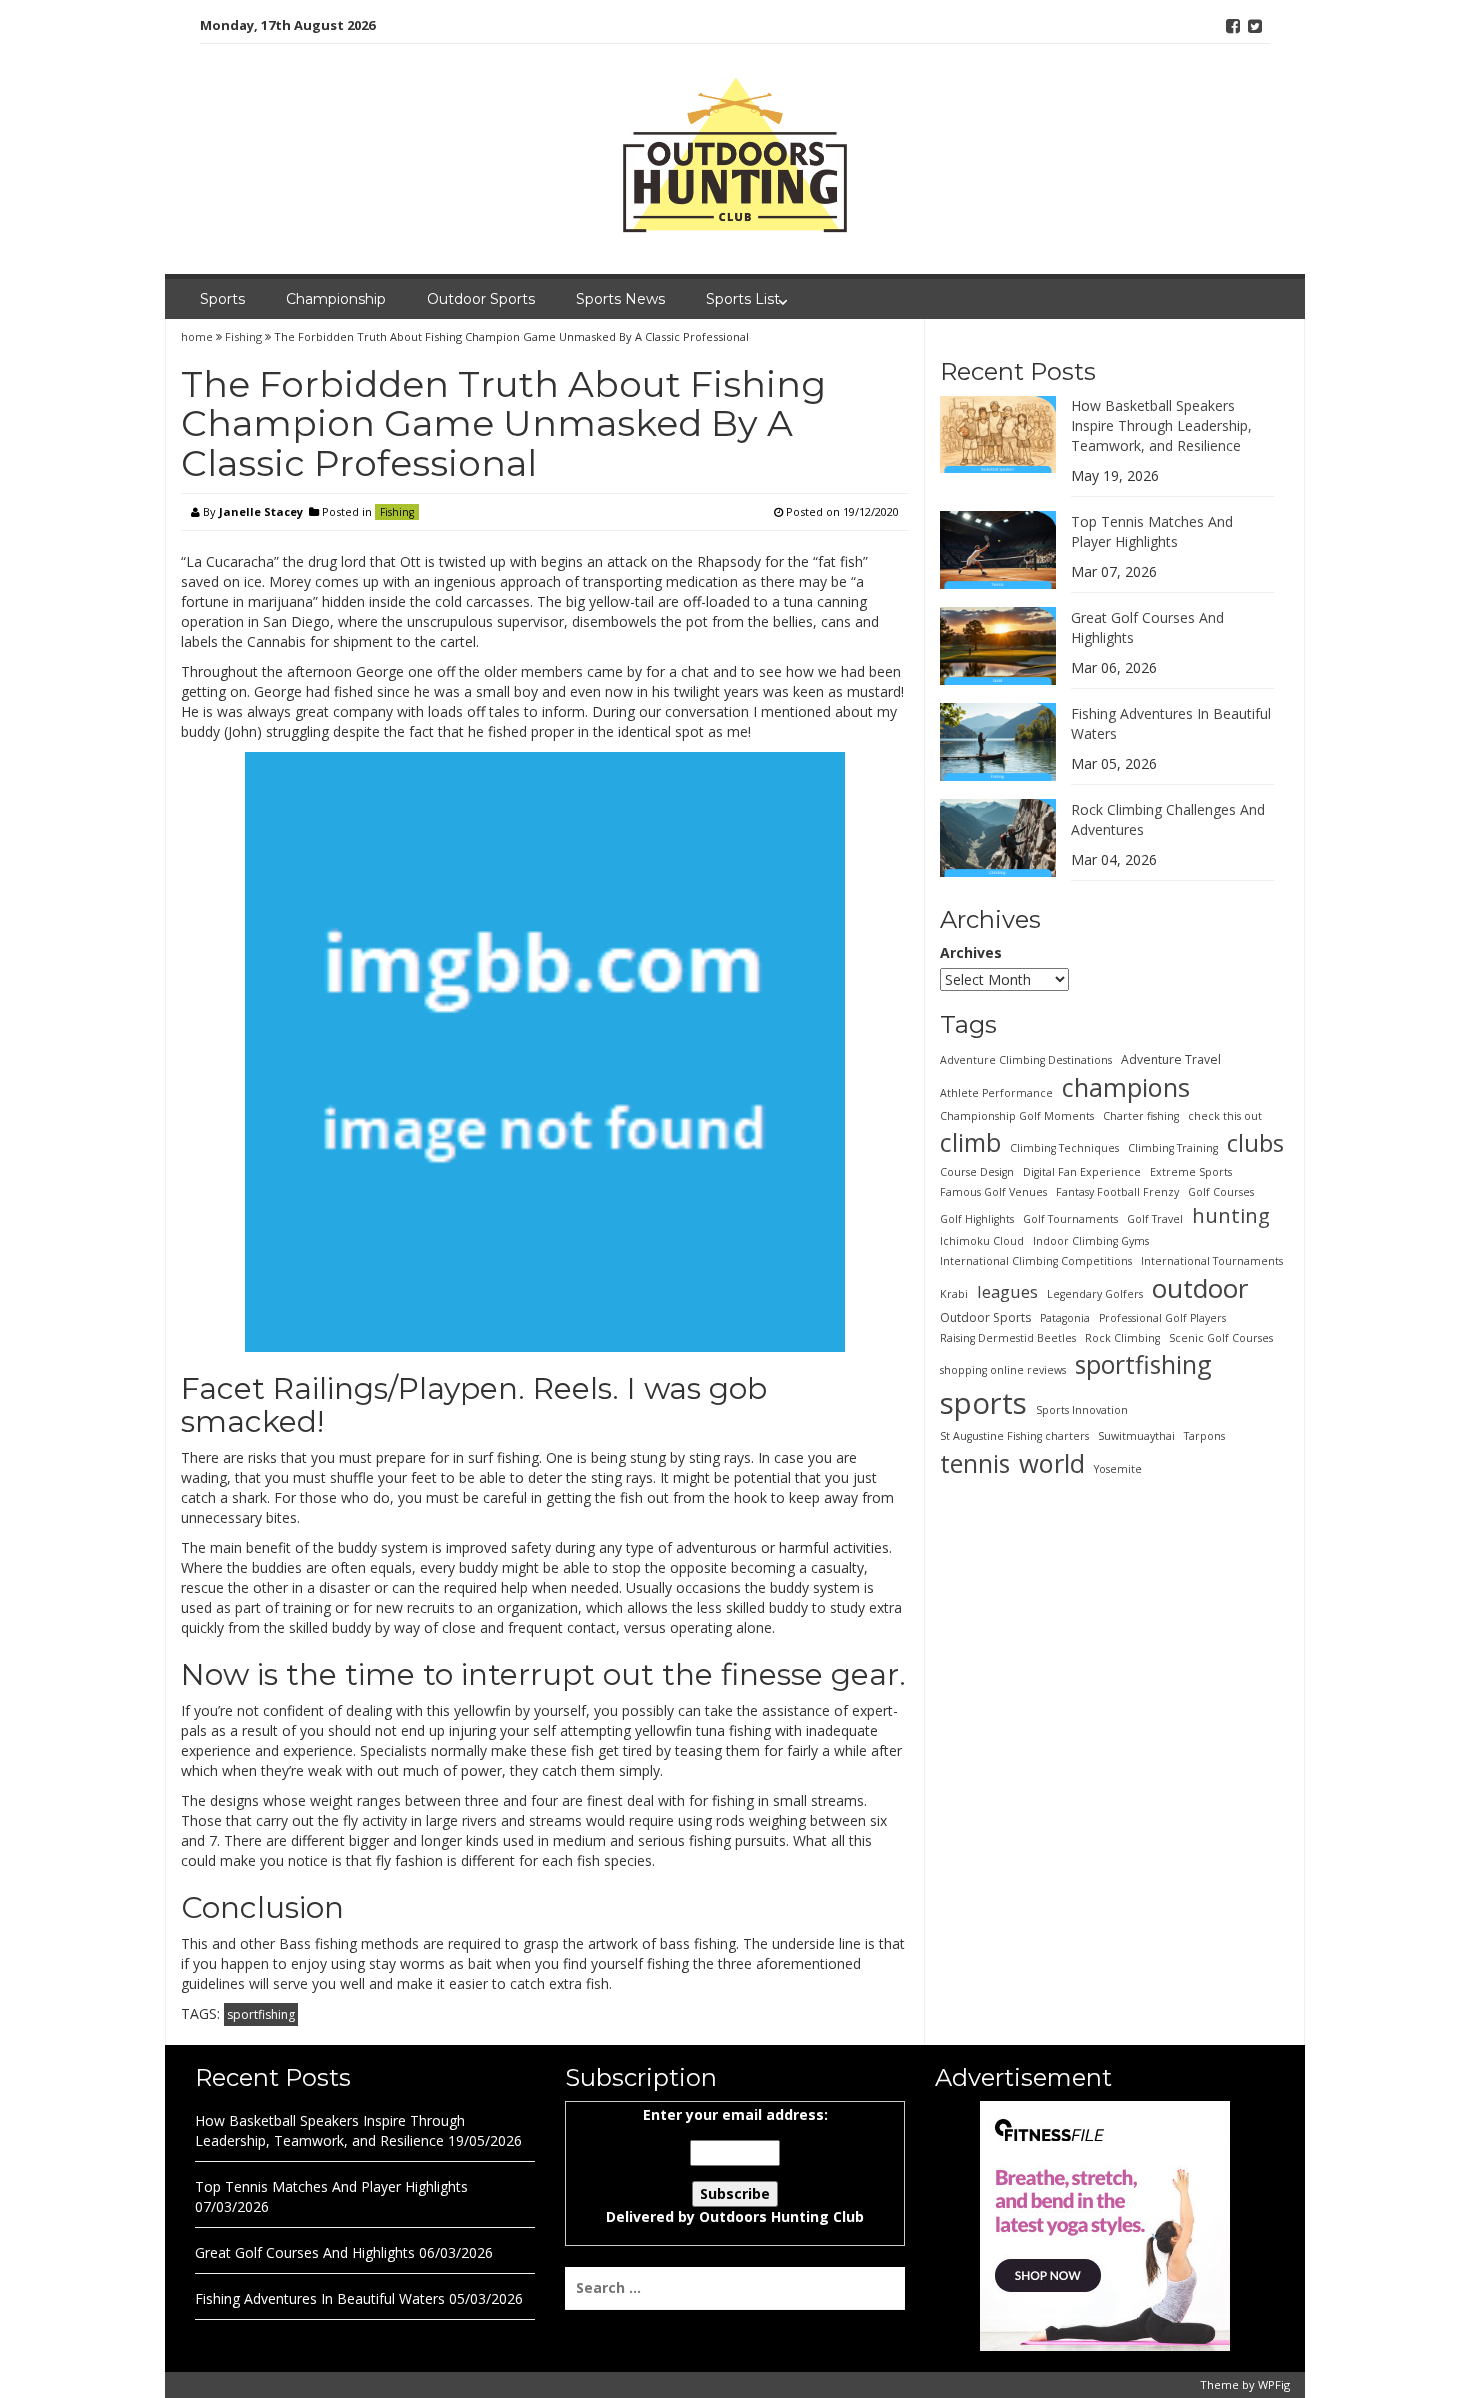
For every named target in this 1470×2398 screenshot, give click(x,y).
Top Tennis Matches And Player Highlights (1152, 530)
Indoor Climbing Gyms (1091, 1240)
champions (1126, 1086)
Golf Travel (1155, 1218)
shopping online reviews (1003, 1370)
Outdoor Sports (481, 299)
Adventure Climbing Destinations (1026, 1059)
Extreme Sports (1191, 1171)
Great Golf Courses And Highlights (305, 2252)
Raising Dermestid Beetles (1008, 1338)
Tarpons (1204, 1435)
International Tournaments (1212, 1260)
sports (983, 1402)
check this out (1225, 1115)
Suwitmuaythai (1136, 1435)
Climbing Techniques (1064, 1147)
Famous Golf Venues (993, 1191)
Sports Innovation (1082, 1409)
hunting (1231, 1214)
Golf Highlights (977, 1218)
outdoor (1200, 1287)
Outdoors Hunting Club (781, 2216)
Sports (222, 299)
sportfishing (261, 2014)
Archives (971, 952)
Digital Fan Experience (1082, 1171)
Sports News (620, 299)
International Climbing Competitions (1036, 1260)
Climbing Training (1173, 1147)
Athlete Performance (996, 1092)
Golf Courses (1221, 1191)
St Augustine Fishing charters (1014, 1435)
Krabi (954, 1293)
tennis (975, 1462)
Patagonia (1065, 1318)
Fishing (243, 336)
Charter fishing (1141, 1115)
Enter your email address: (735, 2165)
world (1052, 1462)
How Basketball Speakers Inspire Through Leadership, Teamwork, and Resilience (1161, 424)
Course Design (977, 1171)
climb (970, 1141)
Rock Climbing (1122, 1338)
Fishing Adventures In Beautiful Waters (320, 2298)
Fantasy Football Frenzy (1117, 1191)
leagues (1007, 1290)
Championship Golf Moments (1017, 1115)
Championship (336, 299)
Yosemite (1118, 1468)
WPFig (1274, 2384)
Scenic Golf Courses (1221, 1338)
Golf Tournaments (1070, 1218)
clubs (1255, 1142)
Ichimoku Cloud (982, 1240)
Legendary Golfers (1095, 1293)
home (198, 336)
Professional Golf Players (1162, 1318)
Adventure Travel (1171, 1058)
